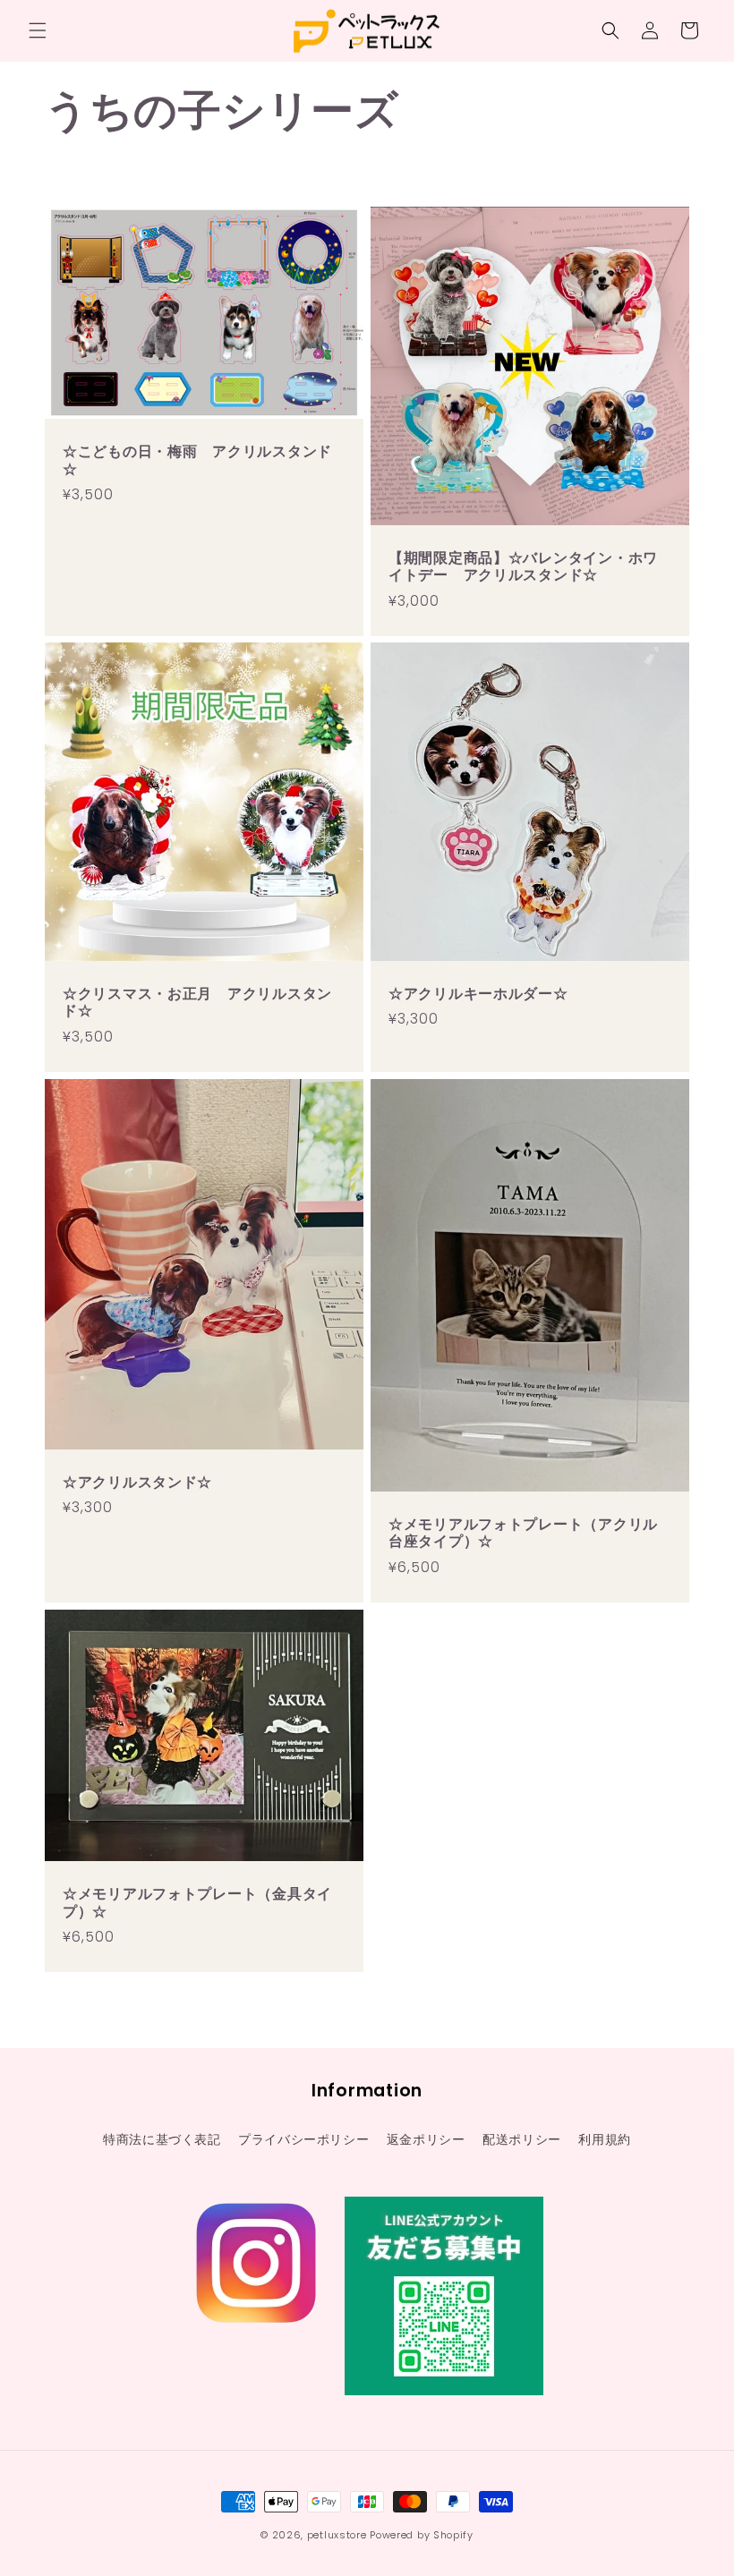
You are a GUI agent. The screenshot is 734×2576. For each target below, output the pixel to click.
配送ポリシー (522, 2139)
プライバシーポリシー (303, 2139)
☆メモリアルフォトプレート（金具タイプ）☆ (197, 1904)
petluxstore (337, 2535)
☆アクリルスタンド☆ (137, 1482)
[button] (38, 30)
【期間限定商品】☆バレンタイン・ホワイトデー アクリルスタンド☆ (523, 567)
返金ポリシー (426, 2139)
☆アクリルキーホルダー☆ (478, 994)
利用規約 (604, 2139)
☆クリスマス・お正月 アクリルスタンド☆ (197, 1003)
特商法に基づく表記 (162, 2139)
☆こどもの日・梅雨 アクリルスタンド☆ (197, 460)
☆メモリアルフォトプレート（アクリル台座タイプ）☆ (523, 1533)
